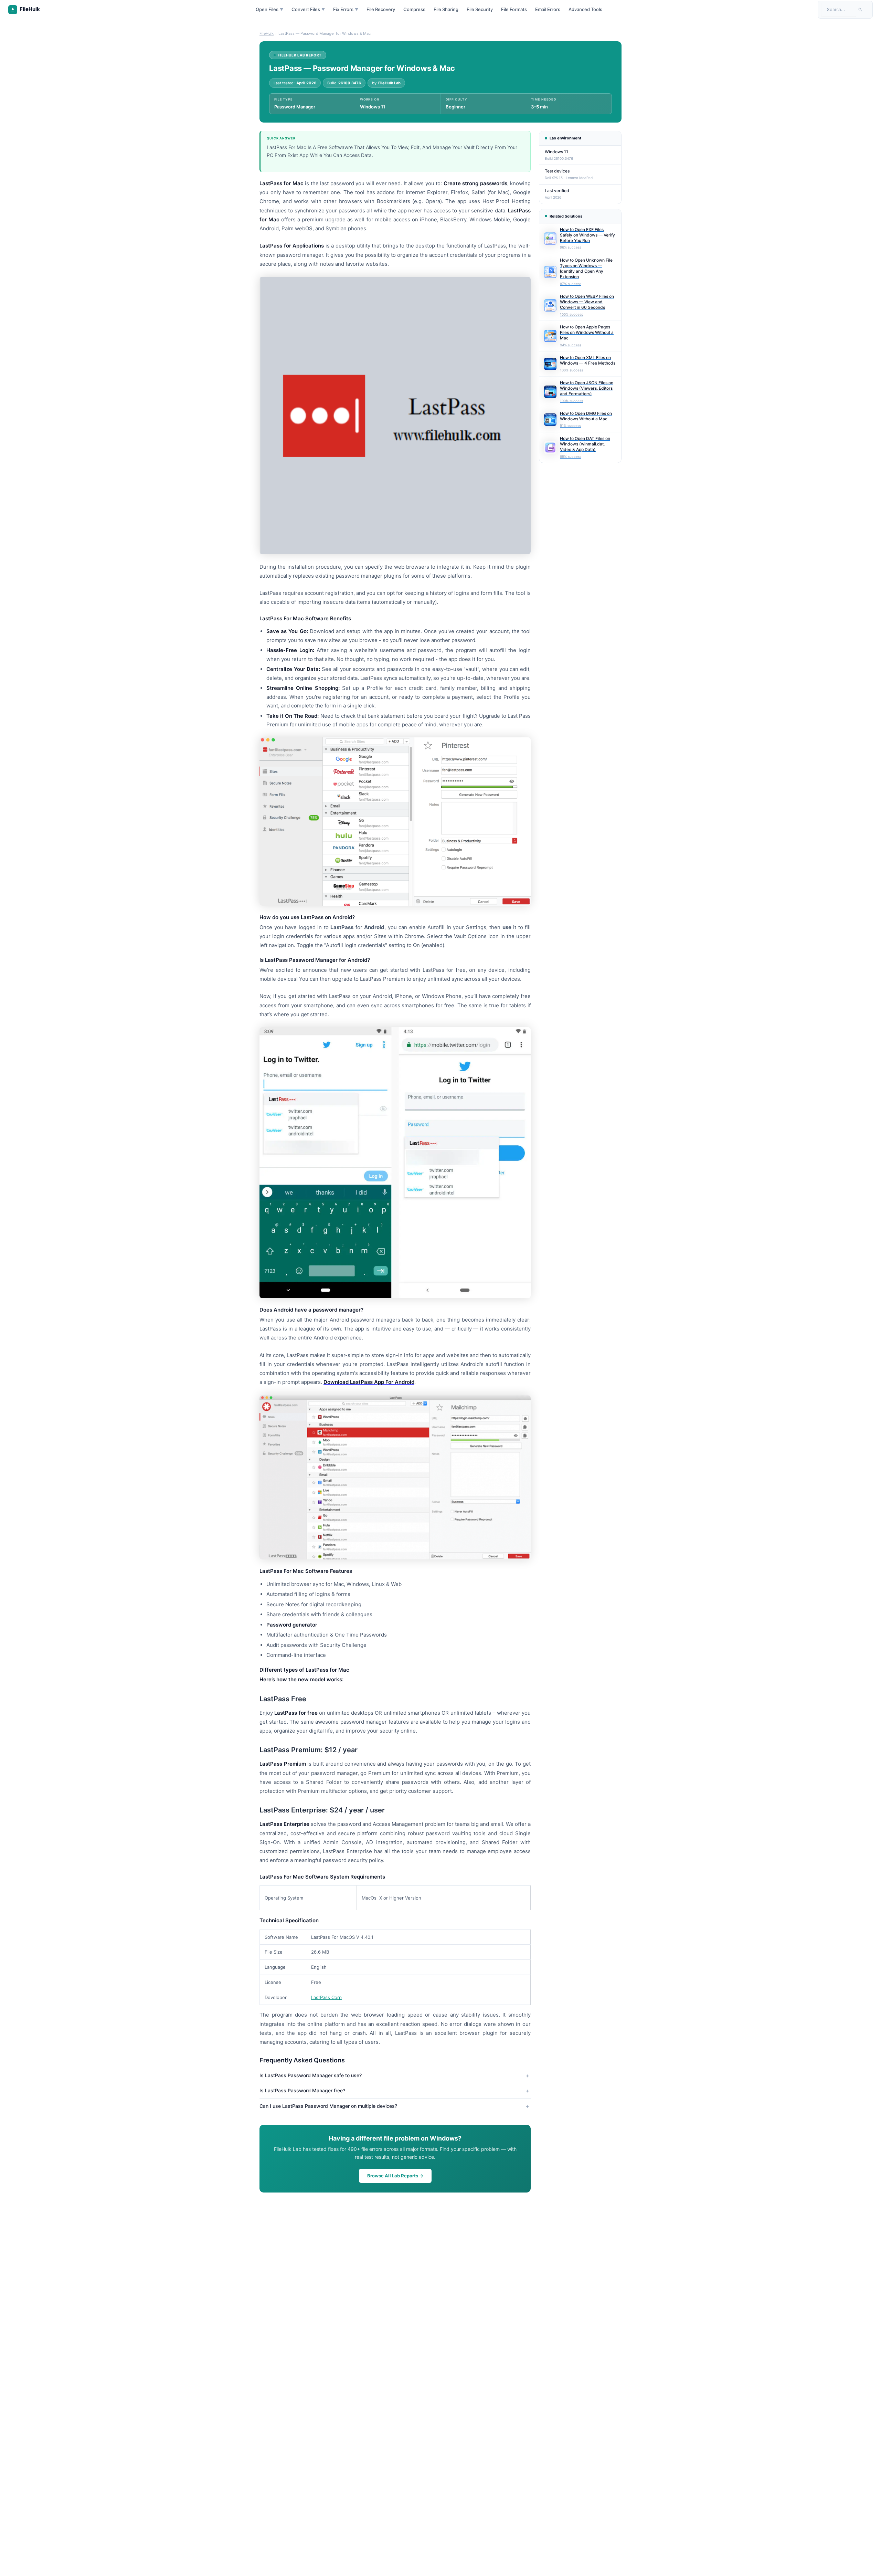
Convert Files (308, 9)
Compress (414, 9)
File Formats (514, 9)
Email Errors (548, 9)
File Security (480, 9)
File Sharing (446, 9)
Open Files (269, 9)
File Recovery (381, 9)
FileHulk (267, 33)
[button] (395, 917)
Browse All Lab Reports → (395, 2176)
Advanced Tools (585, 9)
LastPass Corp (326, 1997)
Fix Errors (346, 9)
